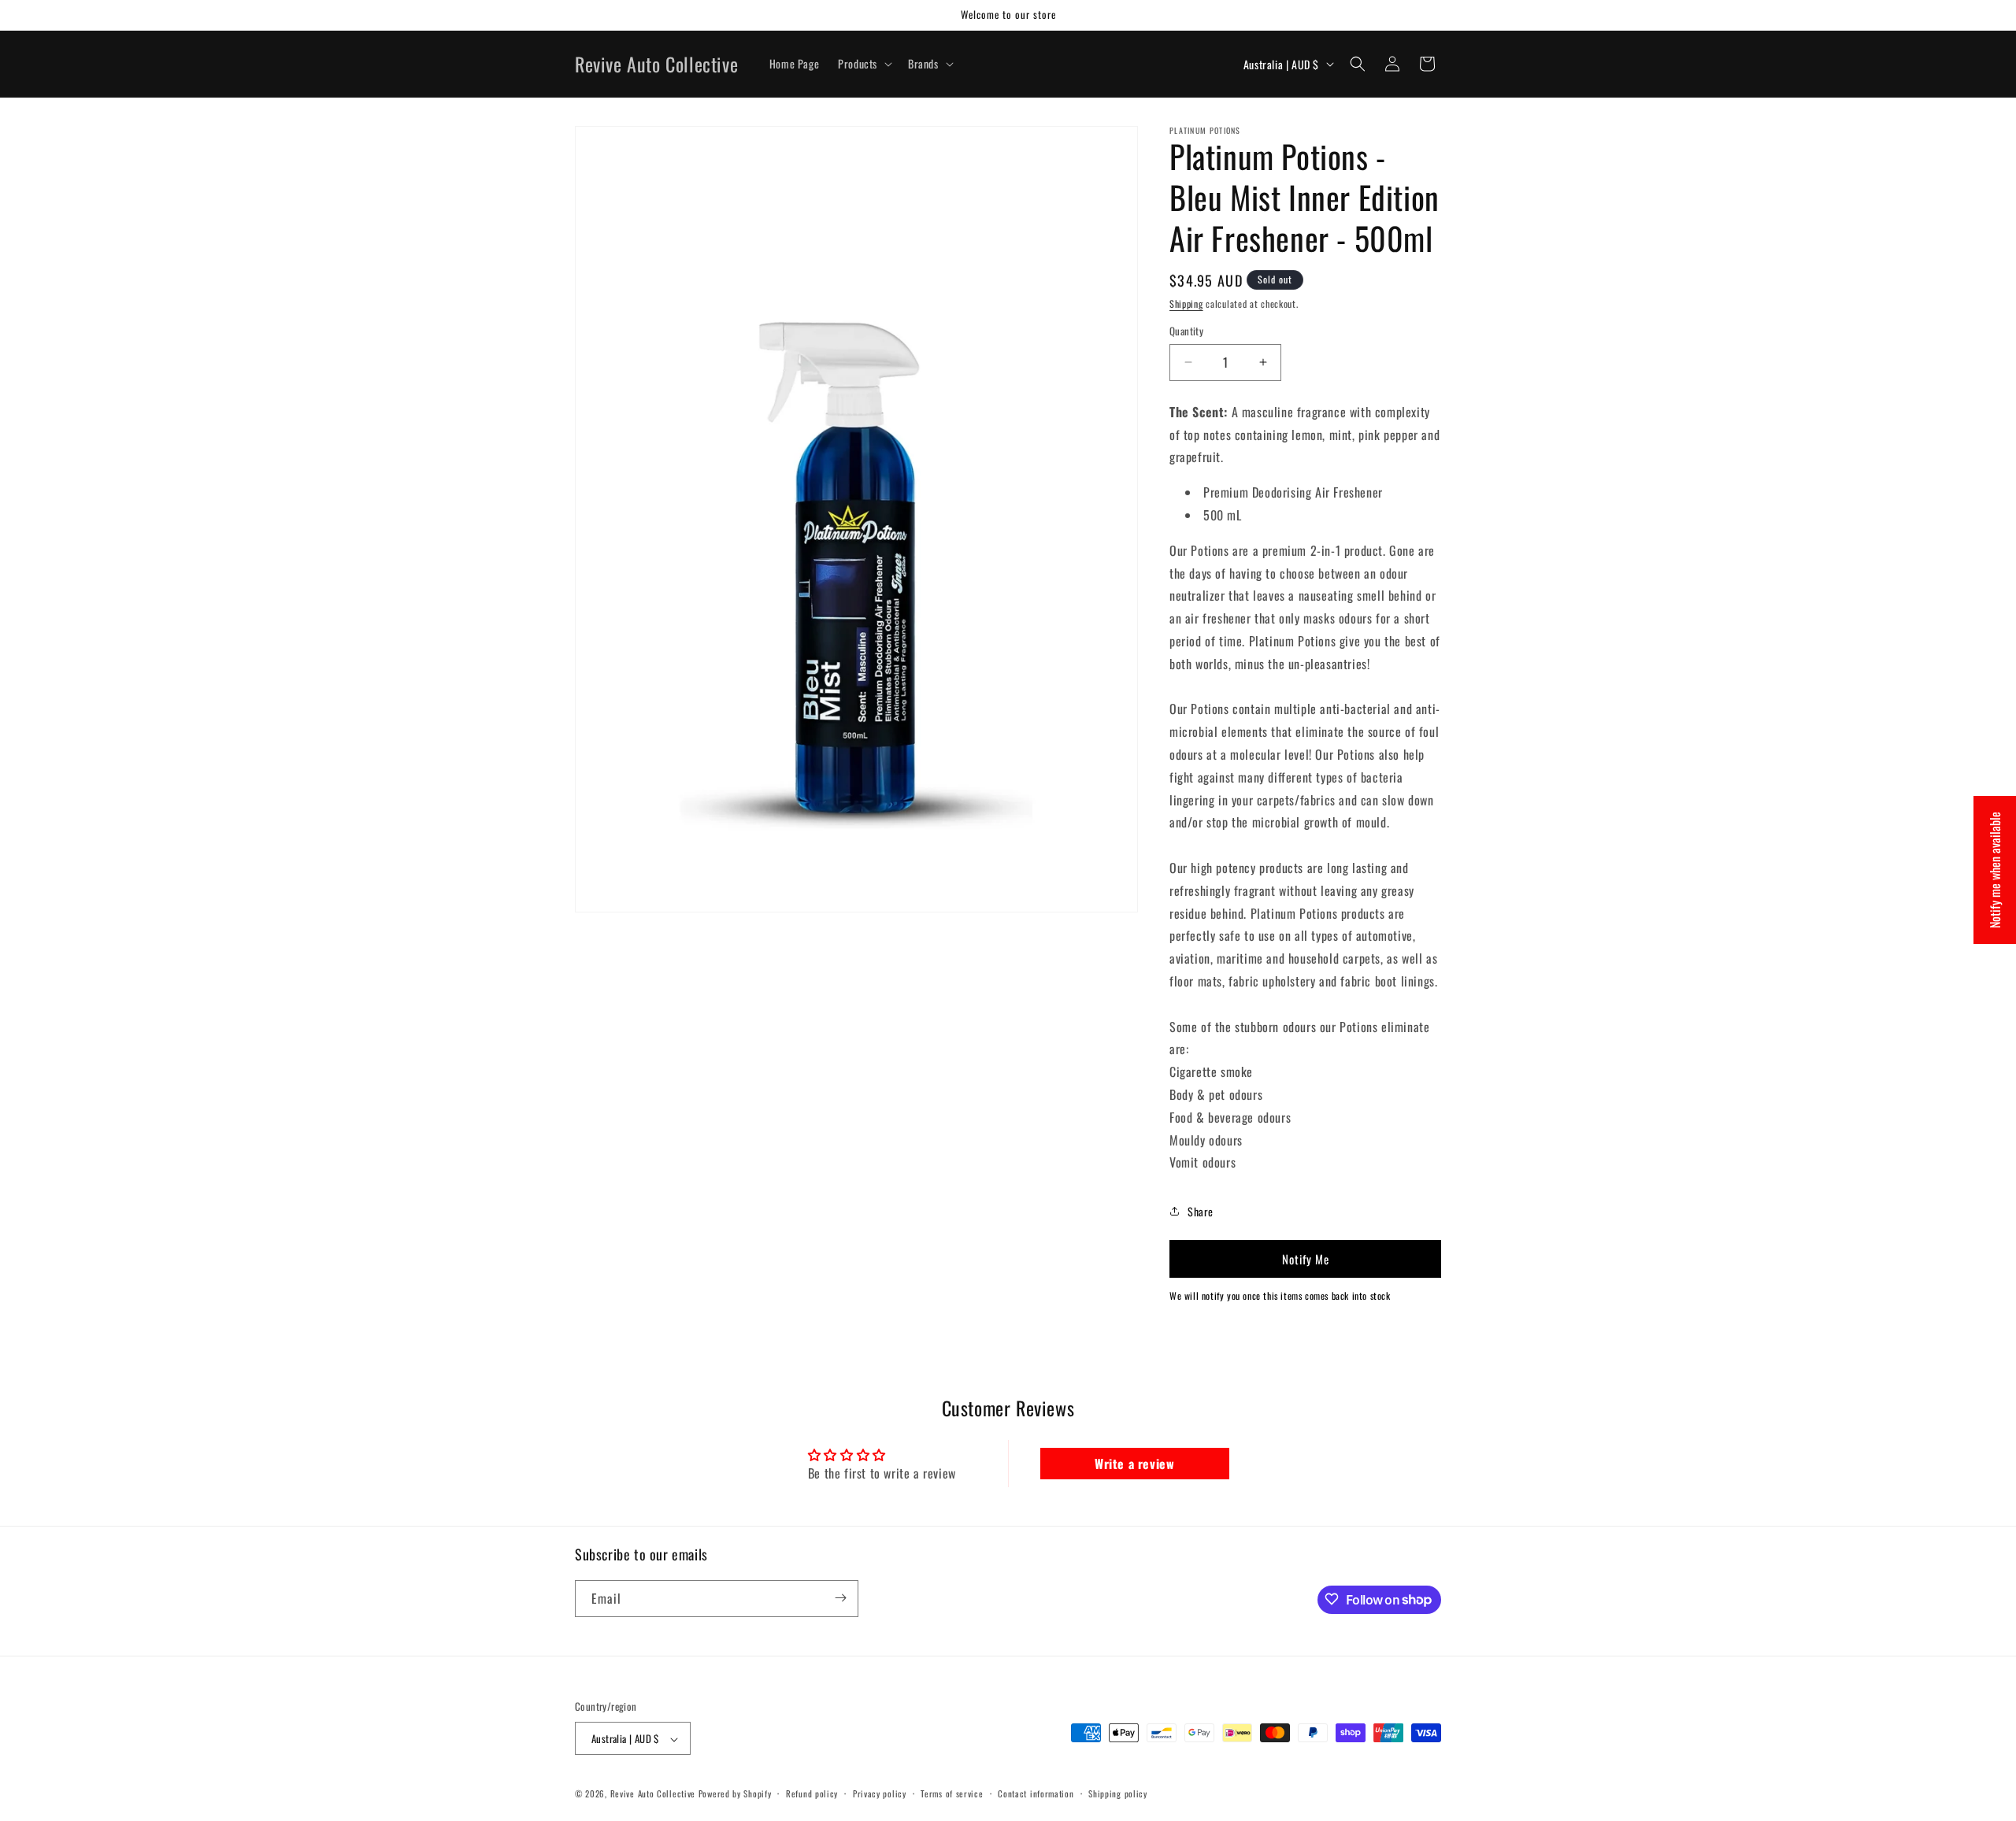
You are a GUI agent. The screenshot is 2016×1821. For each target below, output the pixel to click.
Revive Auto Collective (653, 1794)
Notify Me (1306, 1259)
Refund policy (812, 1793)
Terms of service (952, 1793)
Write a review (1134, 1464)
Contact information (1036, 1793)
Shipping (1186, 303)
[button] (863, 64)
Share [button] (1201, 1211)
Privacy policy (880, 1793)
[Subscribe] (840, 1598)
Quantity (1186, 331)
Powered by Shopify (735, 1794)
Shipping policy (1118, 1793)
